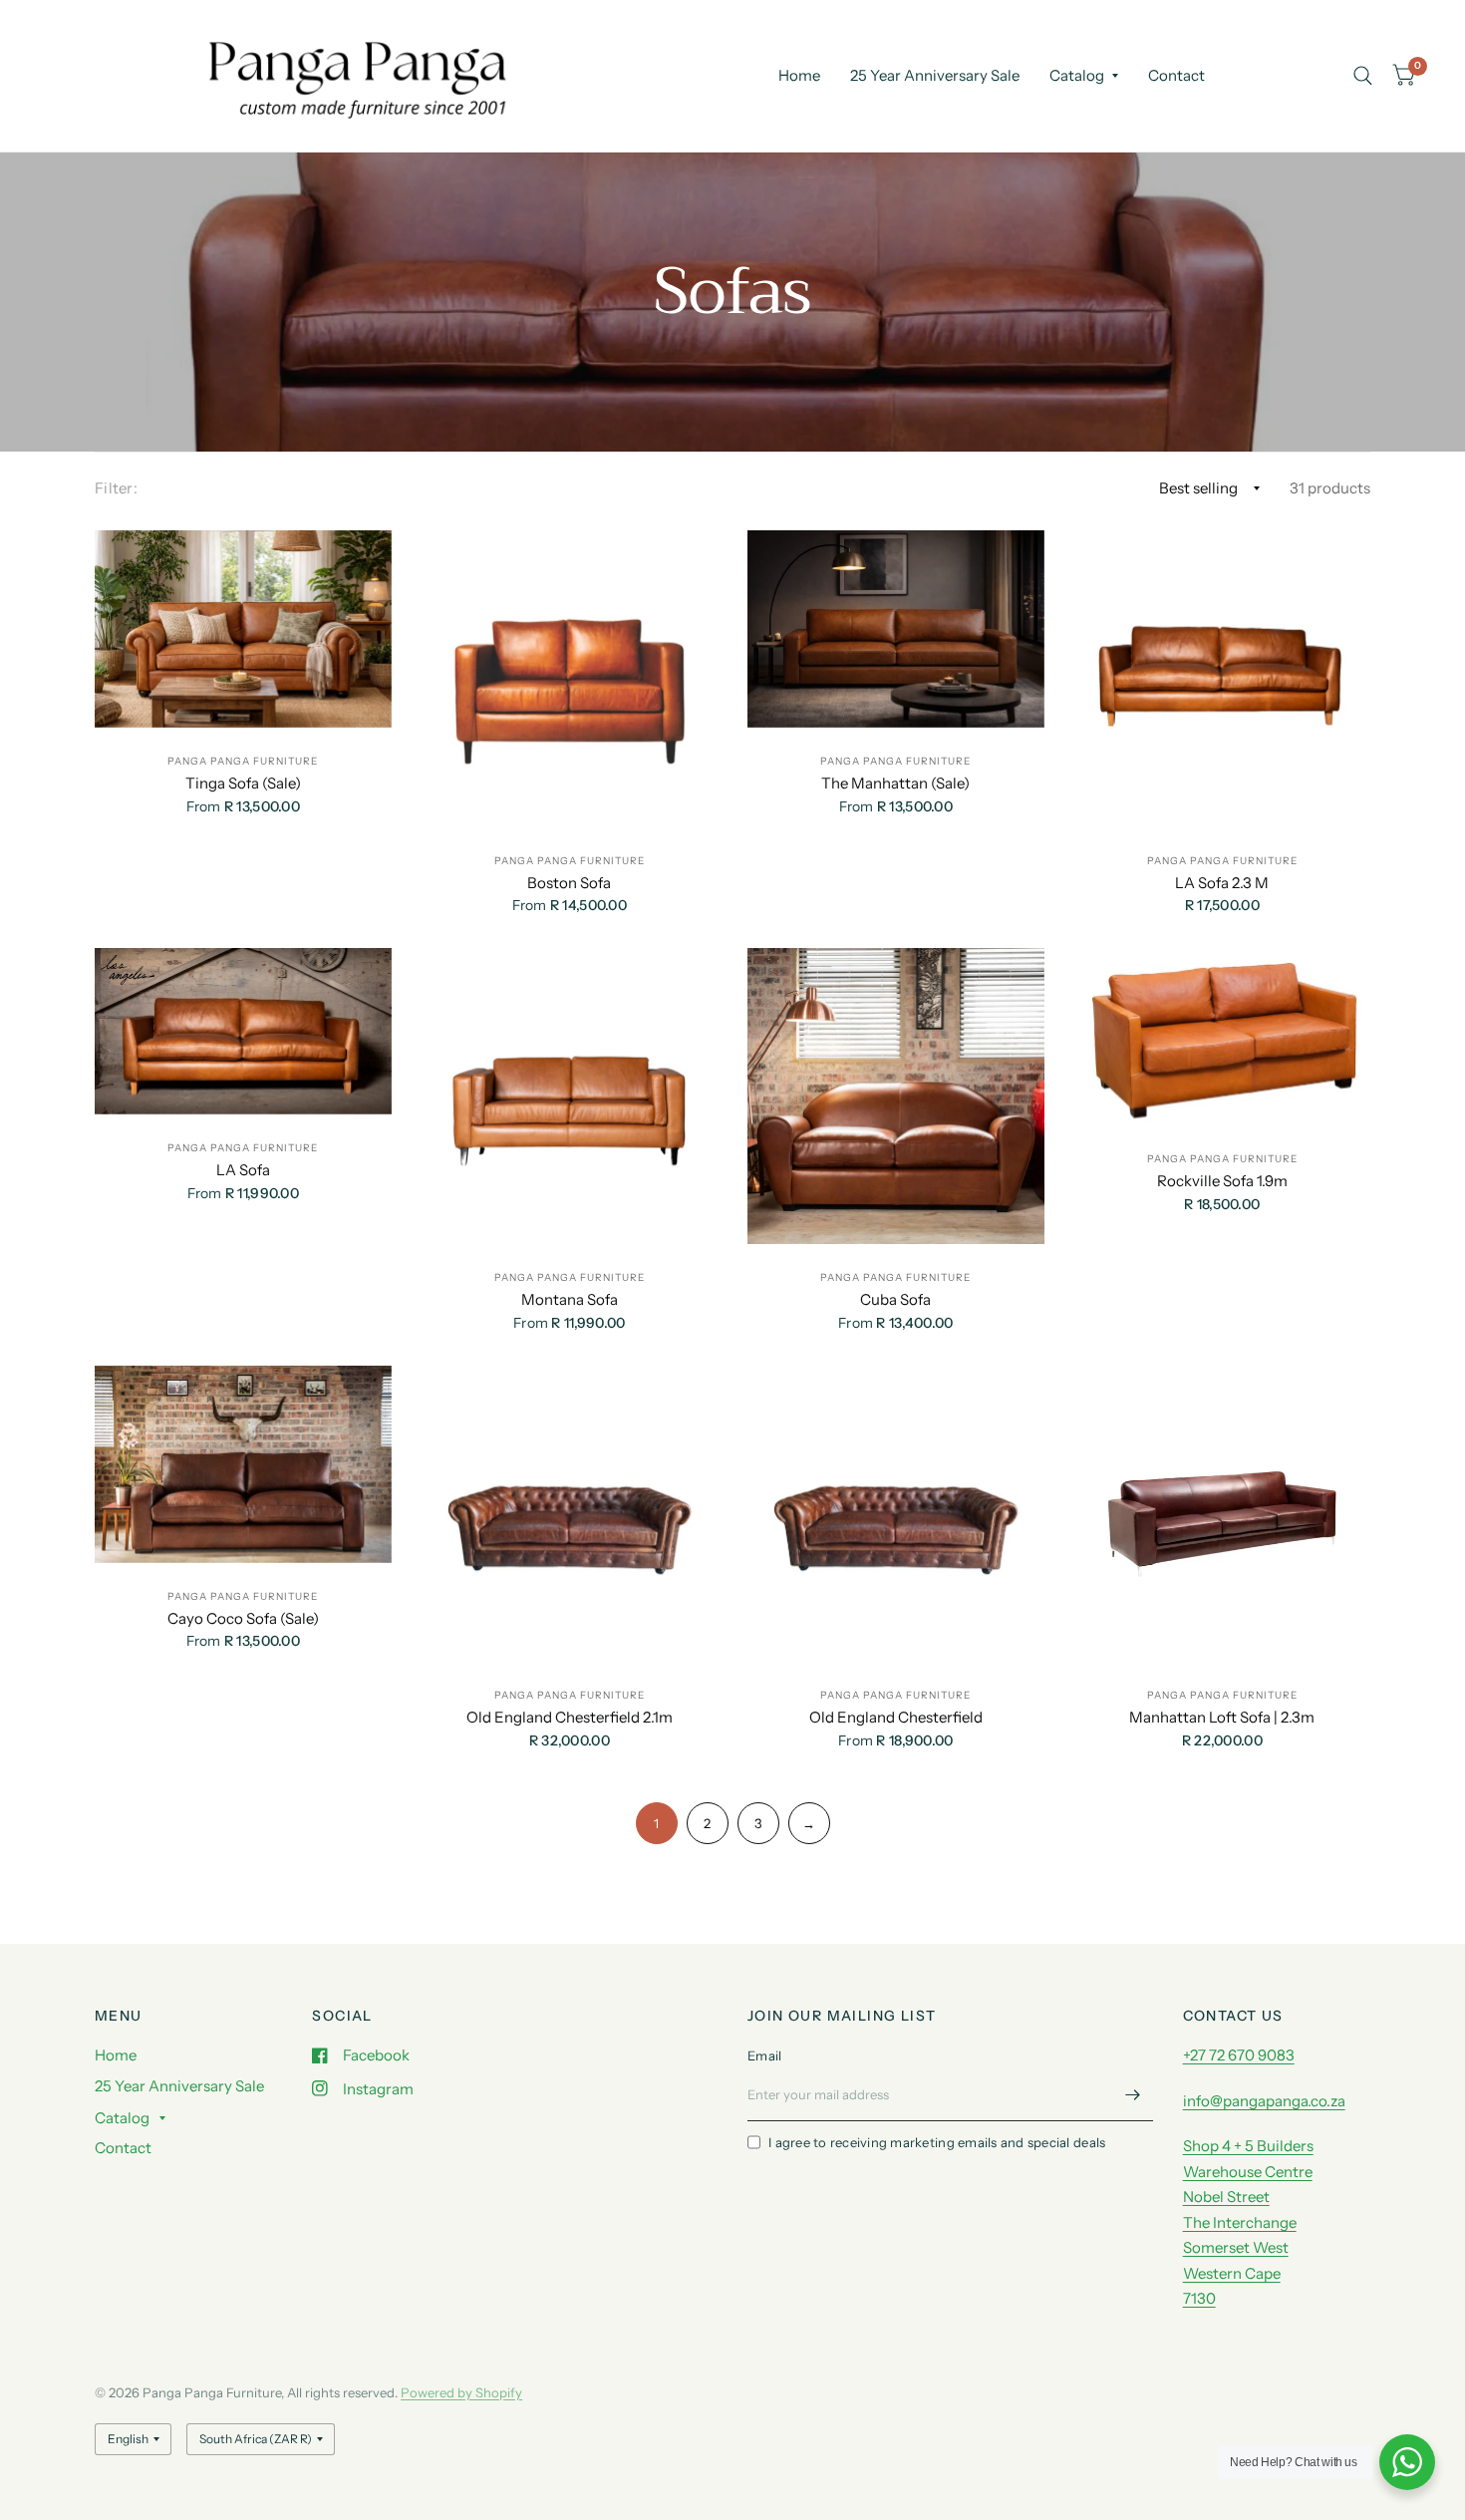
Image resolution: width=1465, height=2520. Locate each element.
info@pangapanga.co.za (1264, 2101)
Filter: (116, 488)
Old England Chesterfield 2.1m (570, 1717)
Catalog (1077, 75)
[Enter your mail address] (1133, 2095)
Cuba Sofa (895, 1299)
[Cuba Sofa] (896, 1097)
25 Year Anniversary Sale (935, 75)
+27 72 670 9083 (1239, 2055)
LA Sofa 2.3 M (1222, 883)
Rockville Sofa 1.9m (1222, 1181)
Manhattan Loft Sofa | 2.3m (1222, 1717)
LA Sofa (243, 1170)
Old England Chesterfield (896, 1717)
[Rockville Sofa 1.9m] (1223, 1037)
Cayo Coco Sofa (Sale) (243, 1618)
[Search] (1363, 76)
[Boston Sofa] (570, 679)
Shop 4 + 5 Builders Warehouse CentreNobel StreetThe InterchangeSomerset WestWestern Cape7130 (1248, 2222)
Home (799, 75)
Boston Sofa (569, 883)
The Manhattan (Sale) (895, 783)
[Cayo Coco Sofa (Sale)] (243, 1464)
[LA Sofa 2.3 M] (1223, 679)
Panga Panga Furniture (243, 761)
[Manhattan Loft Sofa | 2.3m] (1223, 1514)
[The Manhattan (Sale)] (896, 629)
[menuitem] (799, 76)
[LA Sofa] (243, 1031)
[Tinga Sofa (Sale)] (243, 629)
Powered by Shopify (461, 2392)
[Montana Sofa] (570, 1097)
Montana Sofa (570, 1299)
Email (764, 2055)
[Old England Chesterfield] (896, 1514)
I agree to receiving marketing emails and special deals (937, 2142)
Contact (1176, 75)
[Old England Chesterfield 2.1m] (570, 1514)
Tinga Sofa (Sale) (243, 783)
